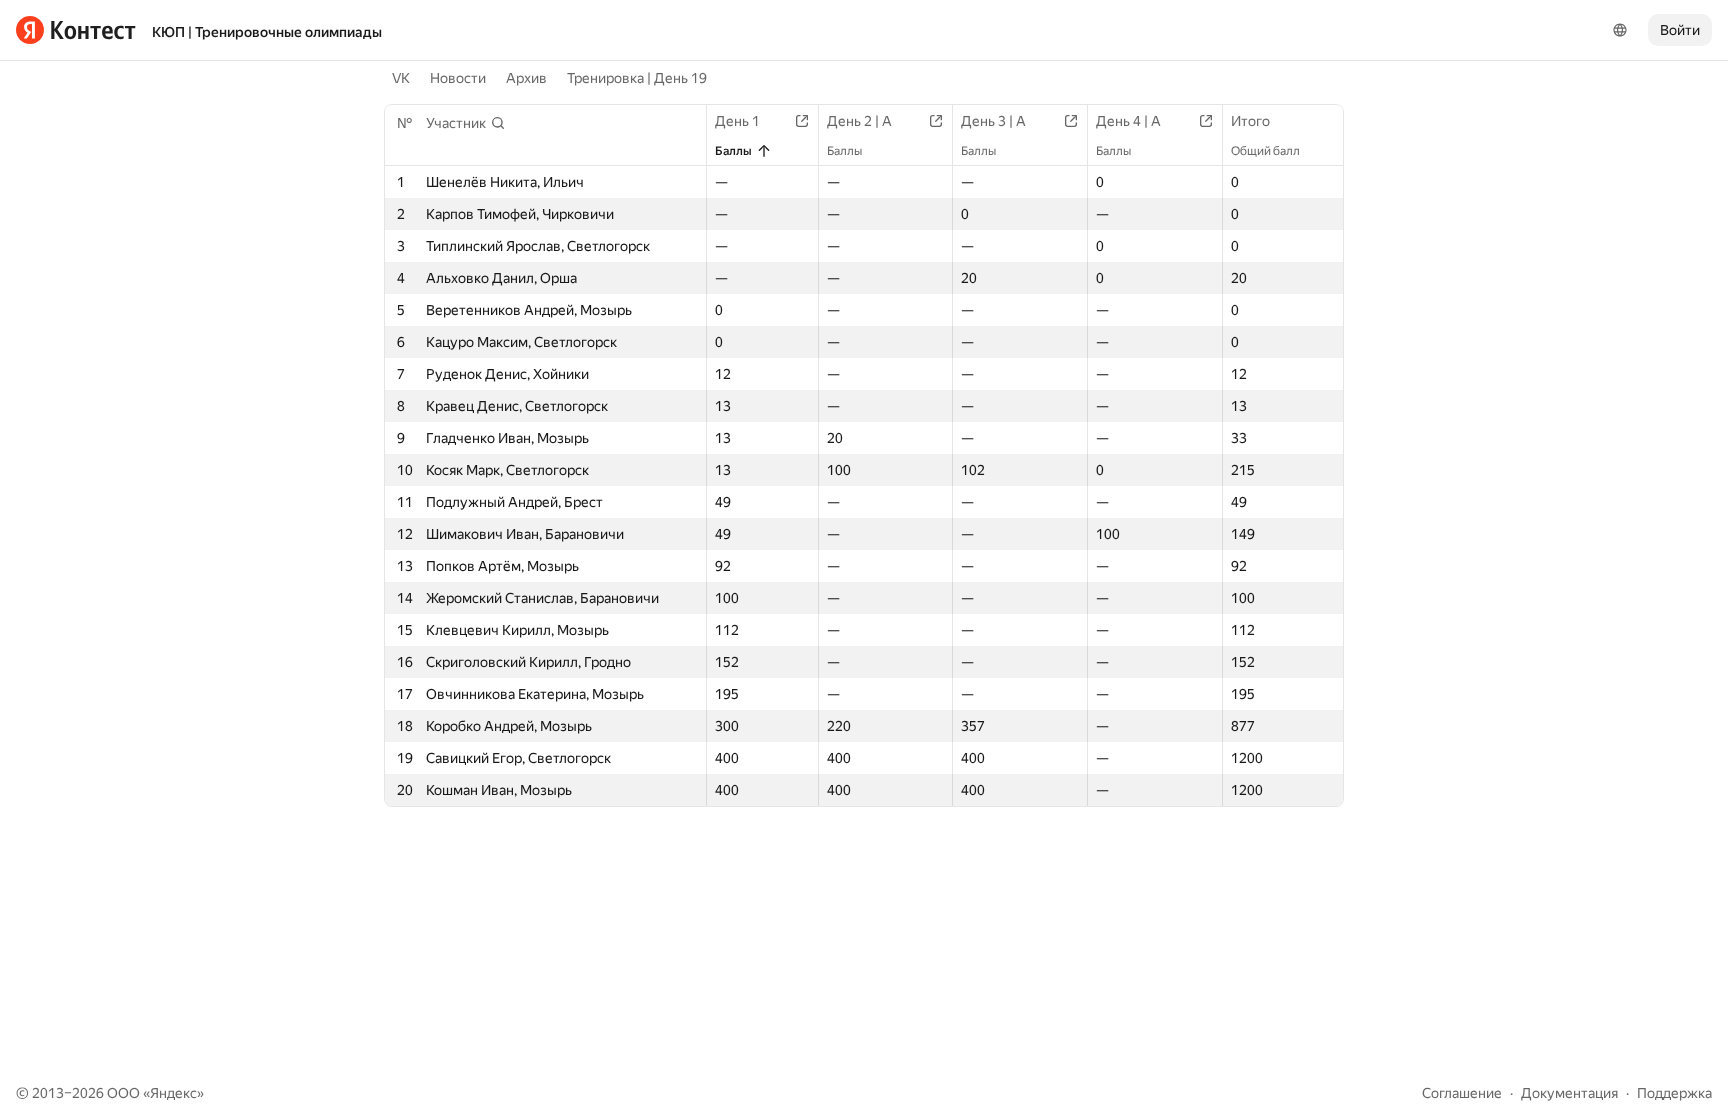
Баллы (733, 151)
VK (401, 78)
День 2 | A (859, 121)
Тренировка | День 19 (637, 78)
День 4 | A (1128, 121)
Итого (1250, 121)
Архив (526, 78)
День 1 (737, 121)
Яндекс (173, 1093)
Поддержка (1674, 1093)
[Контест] (76, 30)
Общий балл (1265, 151)
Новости (458, 78)
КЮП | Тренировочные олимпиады (267, 32)
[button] (466, 123)
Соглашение (1462, 1093)
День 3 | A (993, 121)
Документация (1569, 1093)
